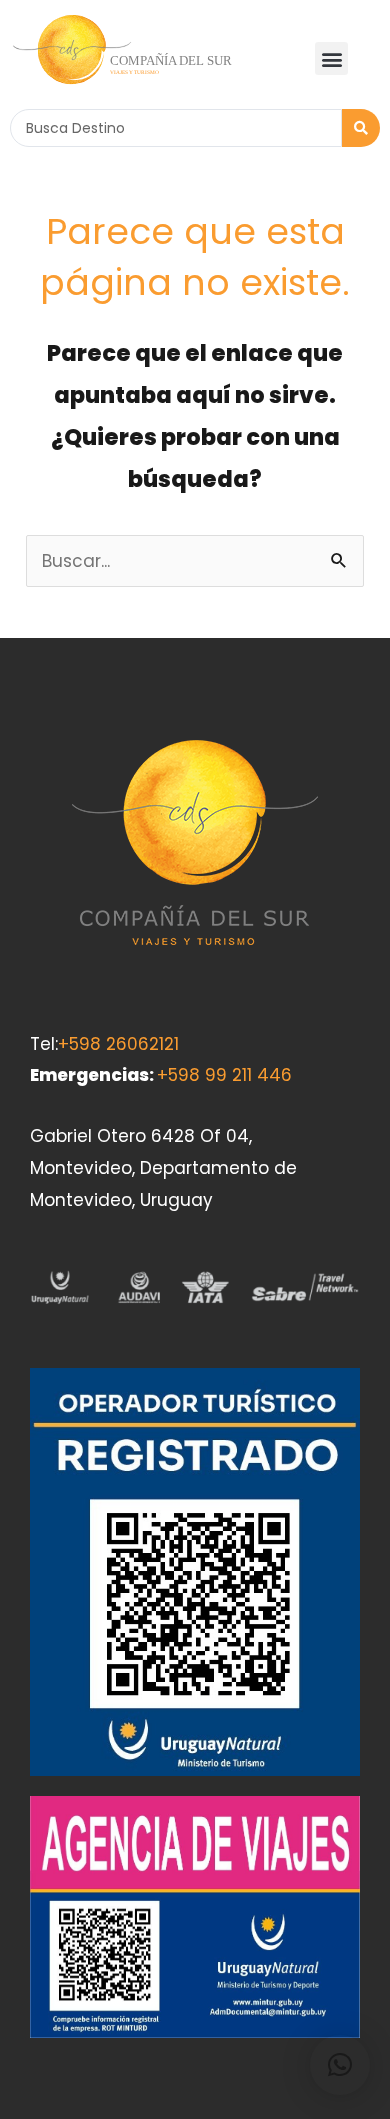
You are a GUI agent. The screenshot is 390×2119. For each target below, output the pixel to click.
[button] (331, 58)
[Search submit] (361, 128)
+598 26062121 (118, 1044)
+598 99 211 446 (224, 1075)
